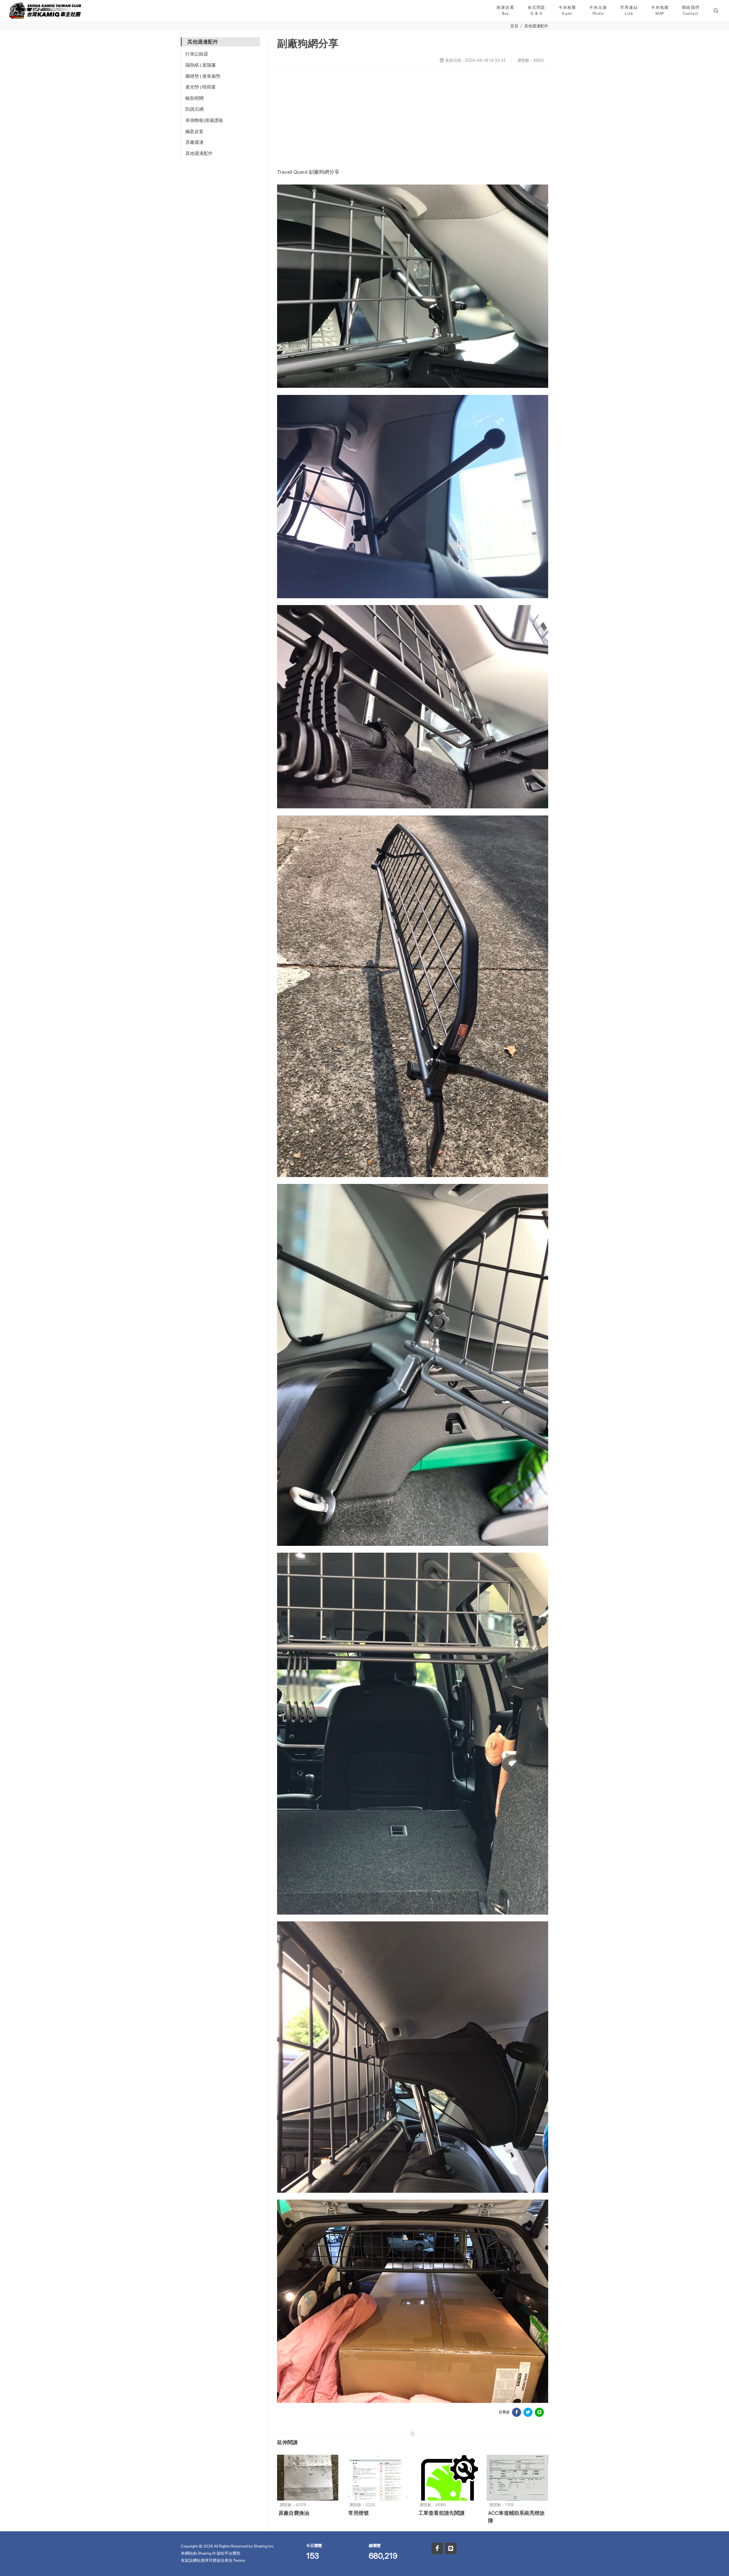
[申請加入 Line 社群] (451, 2548)
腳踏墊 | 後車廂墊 (203, 76)
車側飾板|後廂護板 (204, 120)
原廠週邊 (194, 142)
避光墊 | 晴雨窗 (201, 87)
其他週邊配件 (536, 26)
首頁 (514, 26)
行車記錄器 (197, 54)
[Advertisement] (413, 119)
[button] (715, 11)
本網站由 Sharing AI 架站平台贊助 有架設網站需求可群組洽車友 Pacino (213, 2557)
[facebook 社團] (437, 2548)
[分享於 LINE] (539, 2412)
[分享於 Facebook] (517, 2412)
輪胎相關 (194, 98)
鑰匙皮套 (194, 131)
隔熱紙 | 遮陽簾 (201, 65)
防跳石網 (194, 109)
